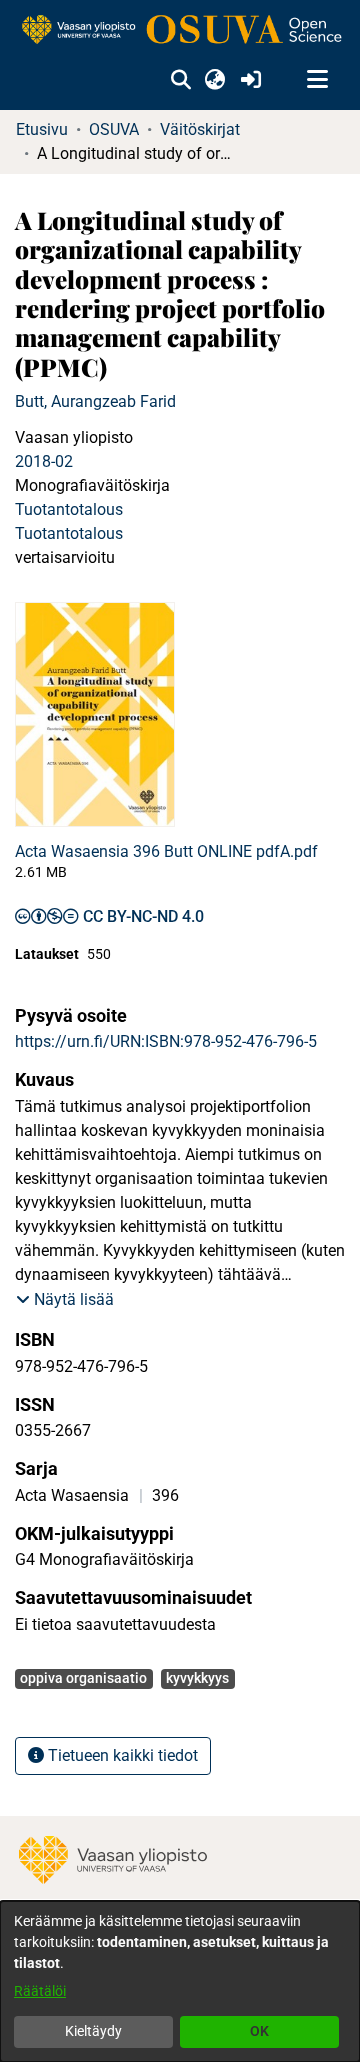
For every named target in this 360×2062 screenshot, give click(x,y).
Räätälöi (40, 1991)
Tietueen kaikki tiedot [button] (121, 1755)
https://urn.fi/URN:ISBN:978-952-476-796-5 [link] (166, 1041)
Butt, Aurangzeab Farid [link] (95, 401)
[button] (180, 80)
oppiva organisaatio (83, 1678)
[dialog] (180, 1981)
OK (259, 2031)
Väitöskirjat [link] (200, 129)
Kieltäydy (93, 2031)
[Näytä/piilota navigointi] (317, 80)
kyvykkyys (197, 1678)
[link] (180, 30)
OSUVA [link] (114, 129)
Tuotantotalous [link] (69, 509)
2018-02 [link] (44, 461)
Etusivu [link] (42, 129)
